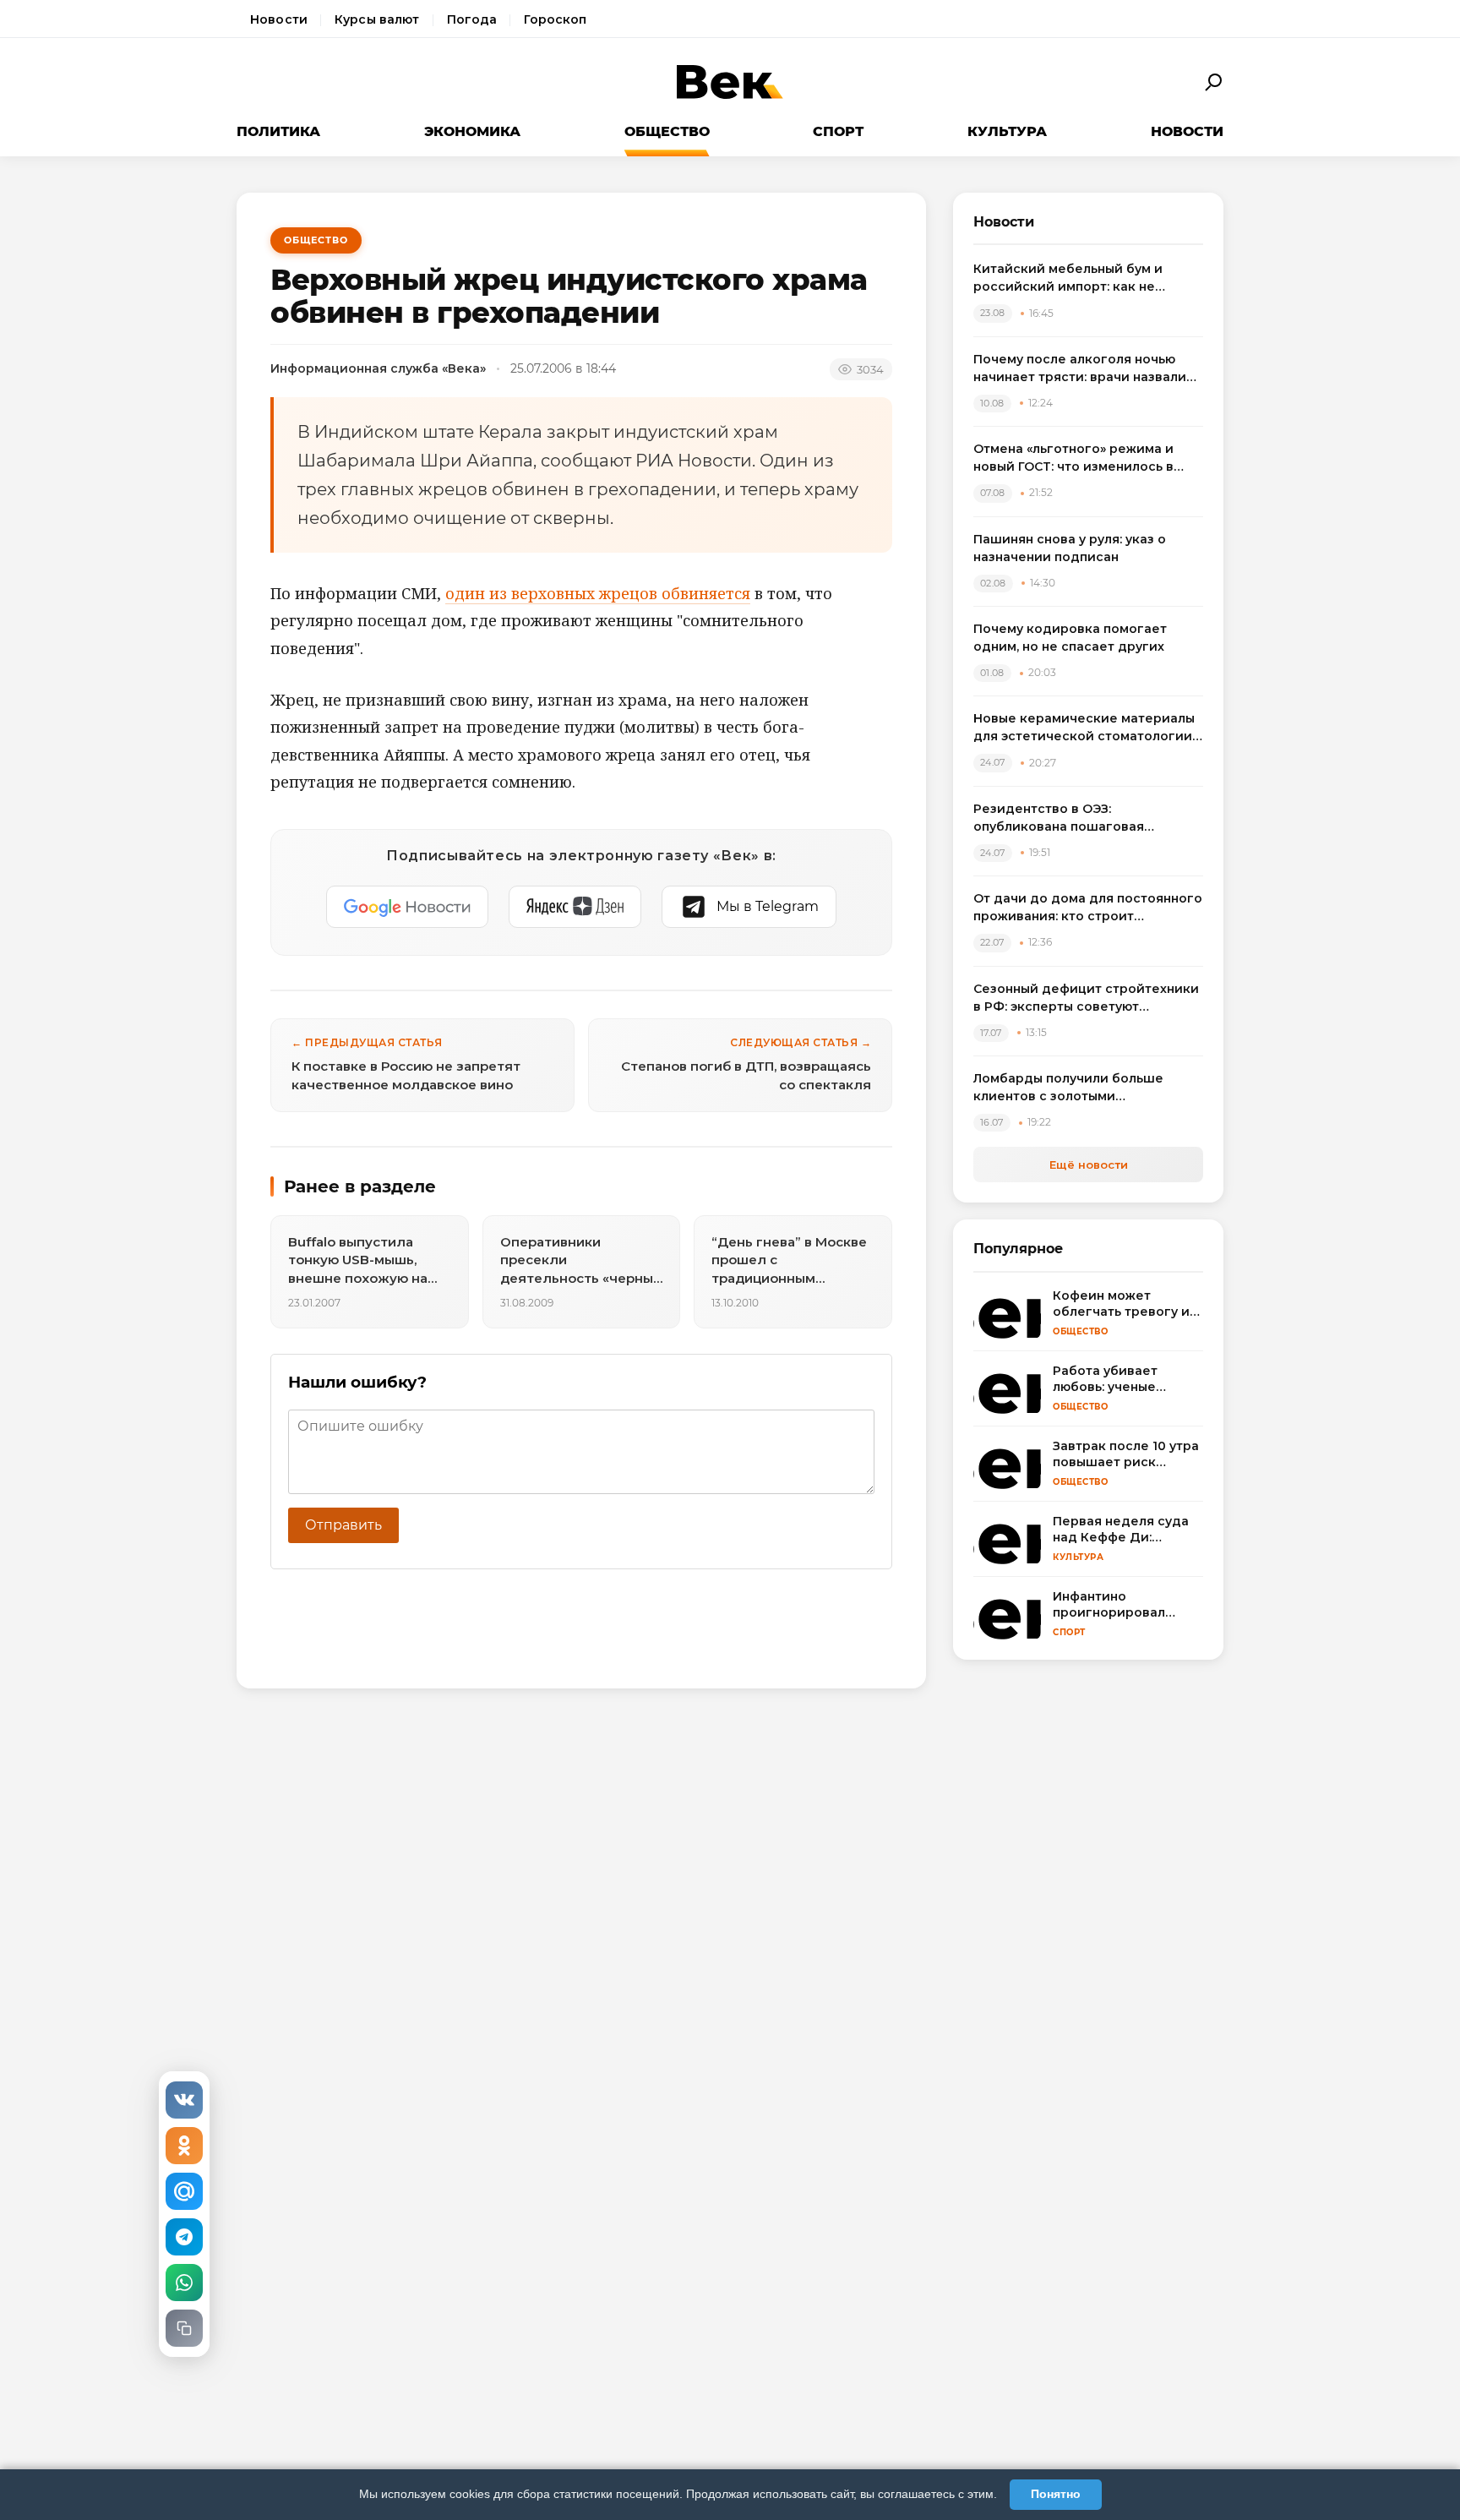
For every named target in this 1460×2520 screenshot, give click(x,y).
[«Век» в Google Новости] (407, 907)
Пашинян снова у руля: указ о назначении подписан (1070, 548)
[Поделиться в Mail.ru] (184, 2191)
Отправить (343, 1525)
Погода (472, 19)
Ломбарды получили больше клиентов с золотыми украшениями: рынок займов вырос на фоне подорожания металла (1070, 1088)
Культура (1007, 131)
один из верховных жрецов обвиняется (598, 593)
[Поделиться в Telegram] (184, 2237)
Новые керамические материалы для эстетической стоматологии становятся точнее (1084, 728)
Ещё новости (1089, 1165)
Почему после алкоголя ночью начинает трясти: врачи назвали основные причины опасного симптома (1080, 369)
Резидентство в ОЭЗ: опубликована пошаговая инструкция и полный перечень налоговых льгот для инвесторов (1084, 818)
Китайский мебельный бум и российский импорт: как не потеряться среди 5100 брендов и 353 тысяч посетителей (1087, 278)
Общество (667, 131)
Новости (279, 19)
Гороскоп (555, 19)
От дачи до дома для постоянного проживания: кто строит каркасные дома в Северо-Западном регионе (1088, 908)
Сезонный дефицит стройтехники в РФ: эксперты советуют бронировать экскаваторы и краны (1086, 998)
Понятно (1056, 2494)
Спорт (838, 131)
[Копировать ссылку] (184, 2328)
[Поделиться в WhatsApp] (184, 2283)
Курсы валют (377, 19)
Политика (278, 131)
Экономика (472, 131)
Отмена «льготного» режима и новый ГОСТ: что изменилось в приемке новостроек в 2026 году (1084, 458)
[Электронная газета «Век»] (730, 82)
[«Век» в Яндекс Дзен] (575, 907)
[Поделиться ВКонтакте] (184, 2100)
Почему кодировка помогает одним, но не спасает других (1070, 638)
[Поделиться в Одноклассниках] (184, 2146)
